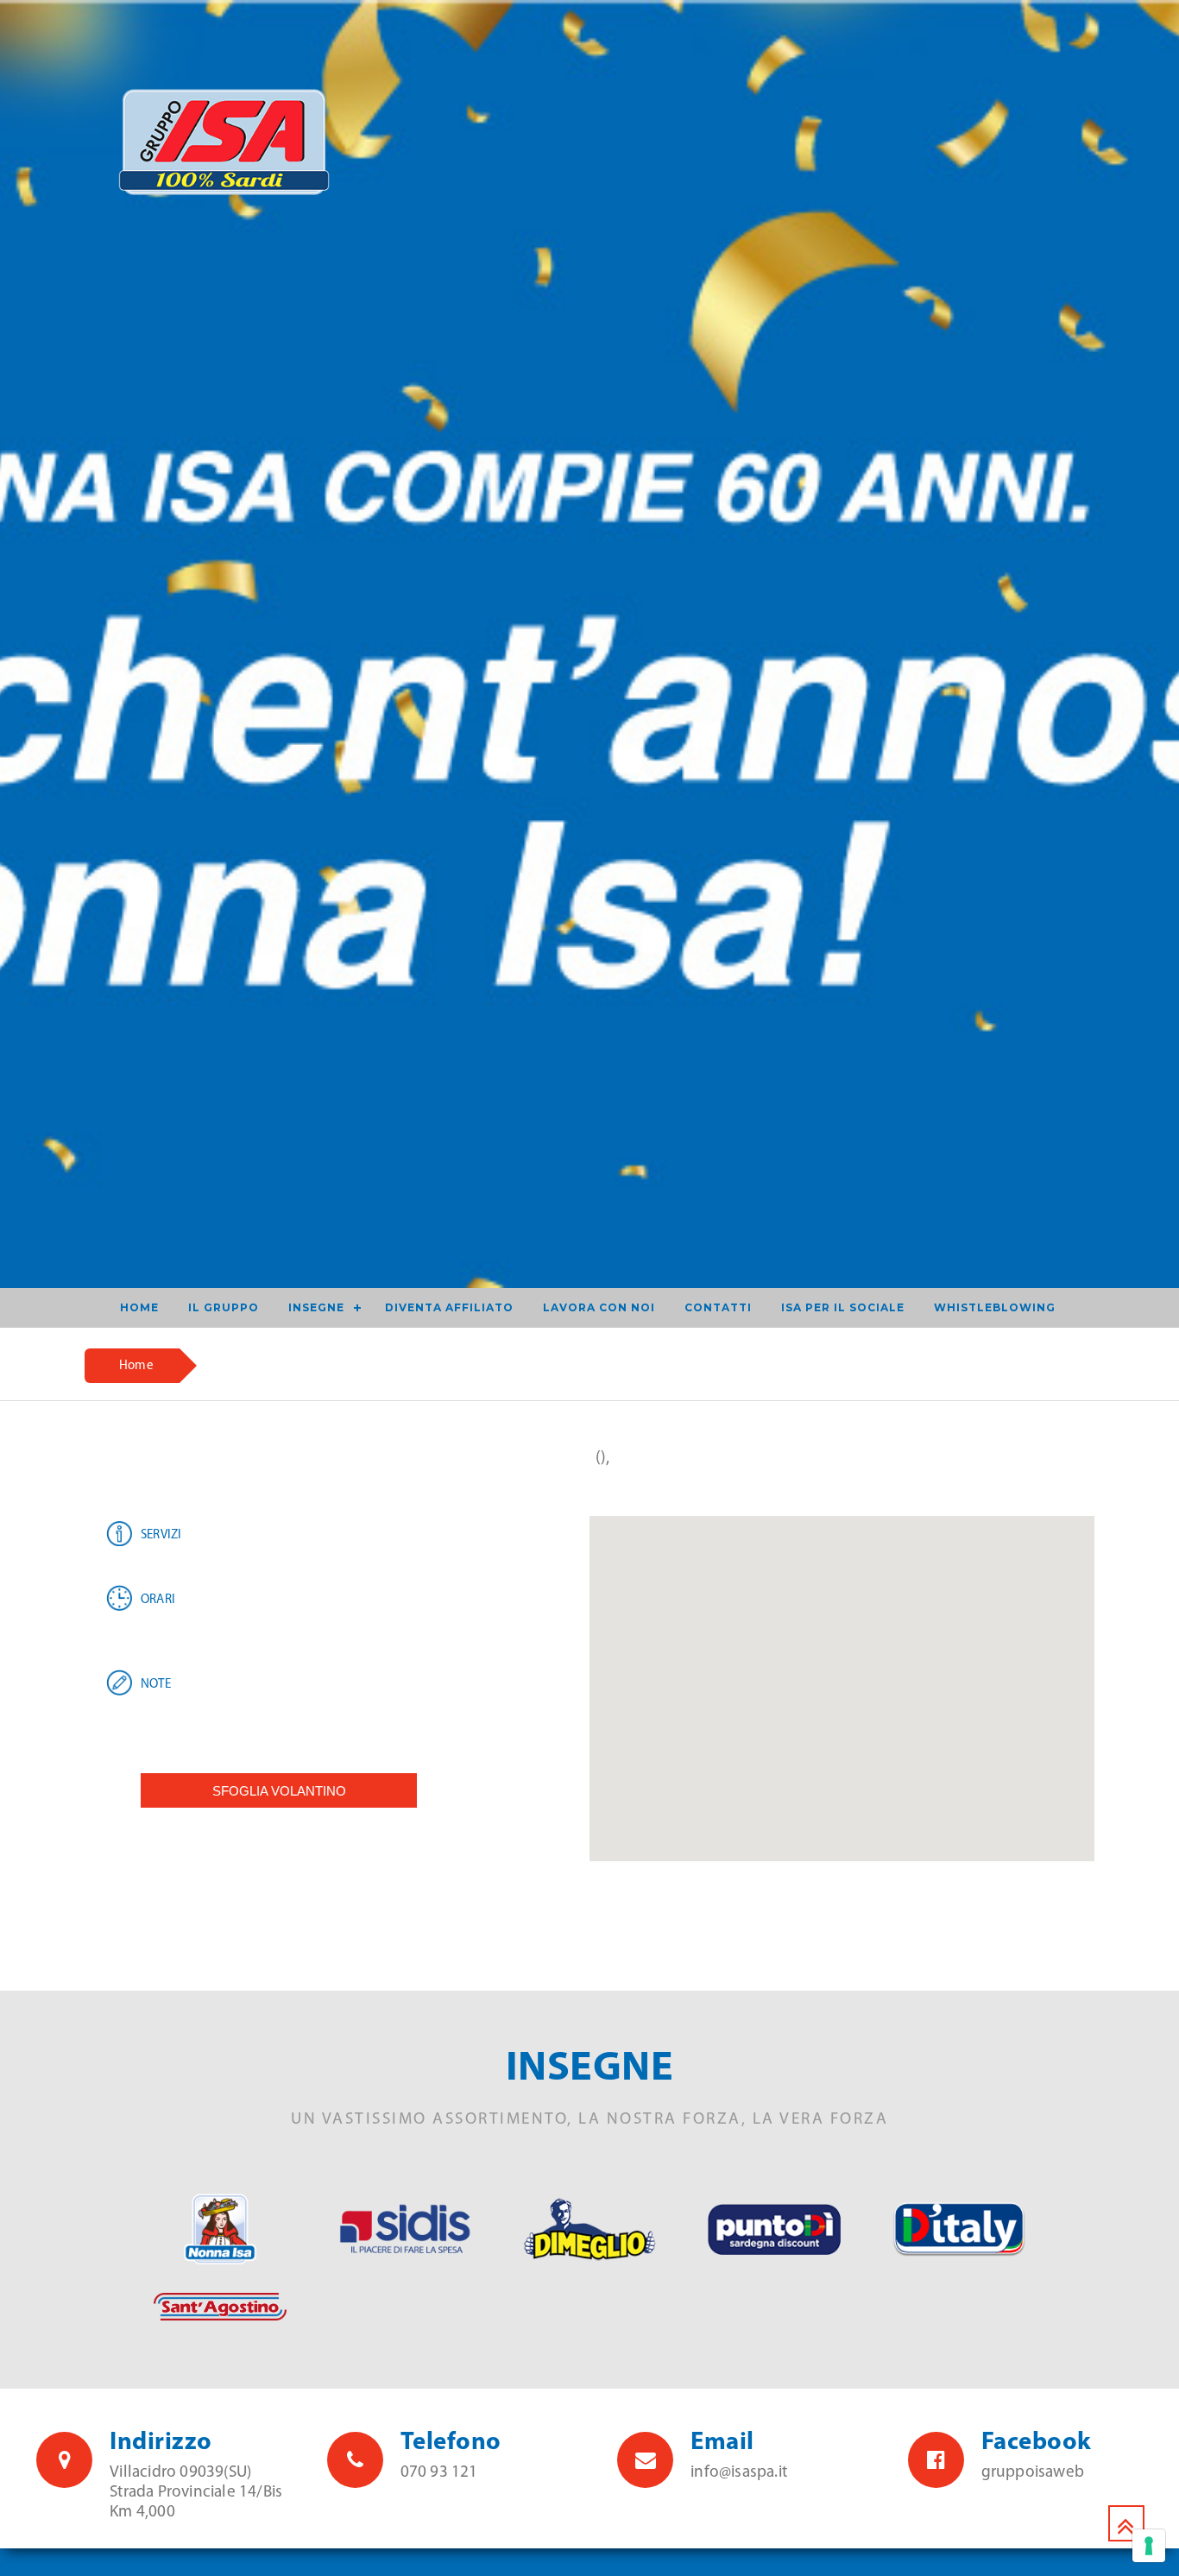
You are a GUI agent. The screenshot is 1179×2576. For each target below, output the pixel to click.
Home (136, 1366)
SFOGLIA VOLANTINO (279, 1791)
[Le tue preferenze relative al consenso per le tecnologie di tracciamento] (1149, 2546)
